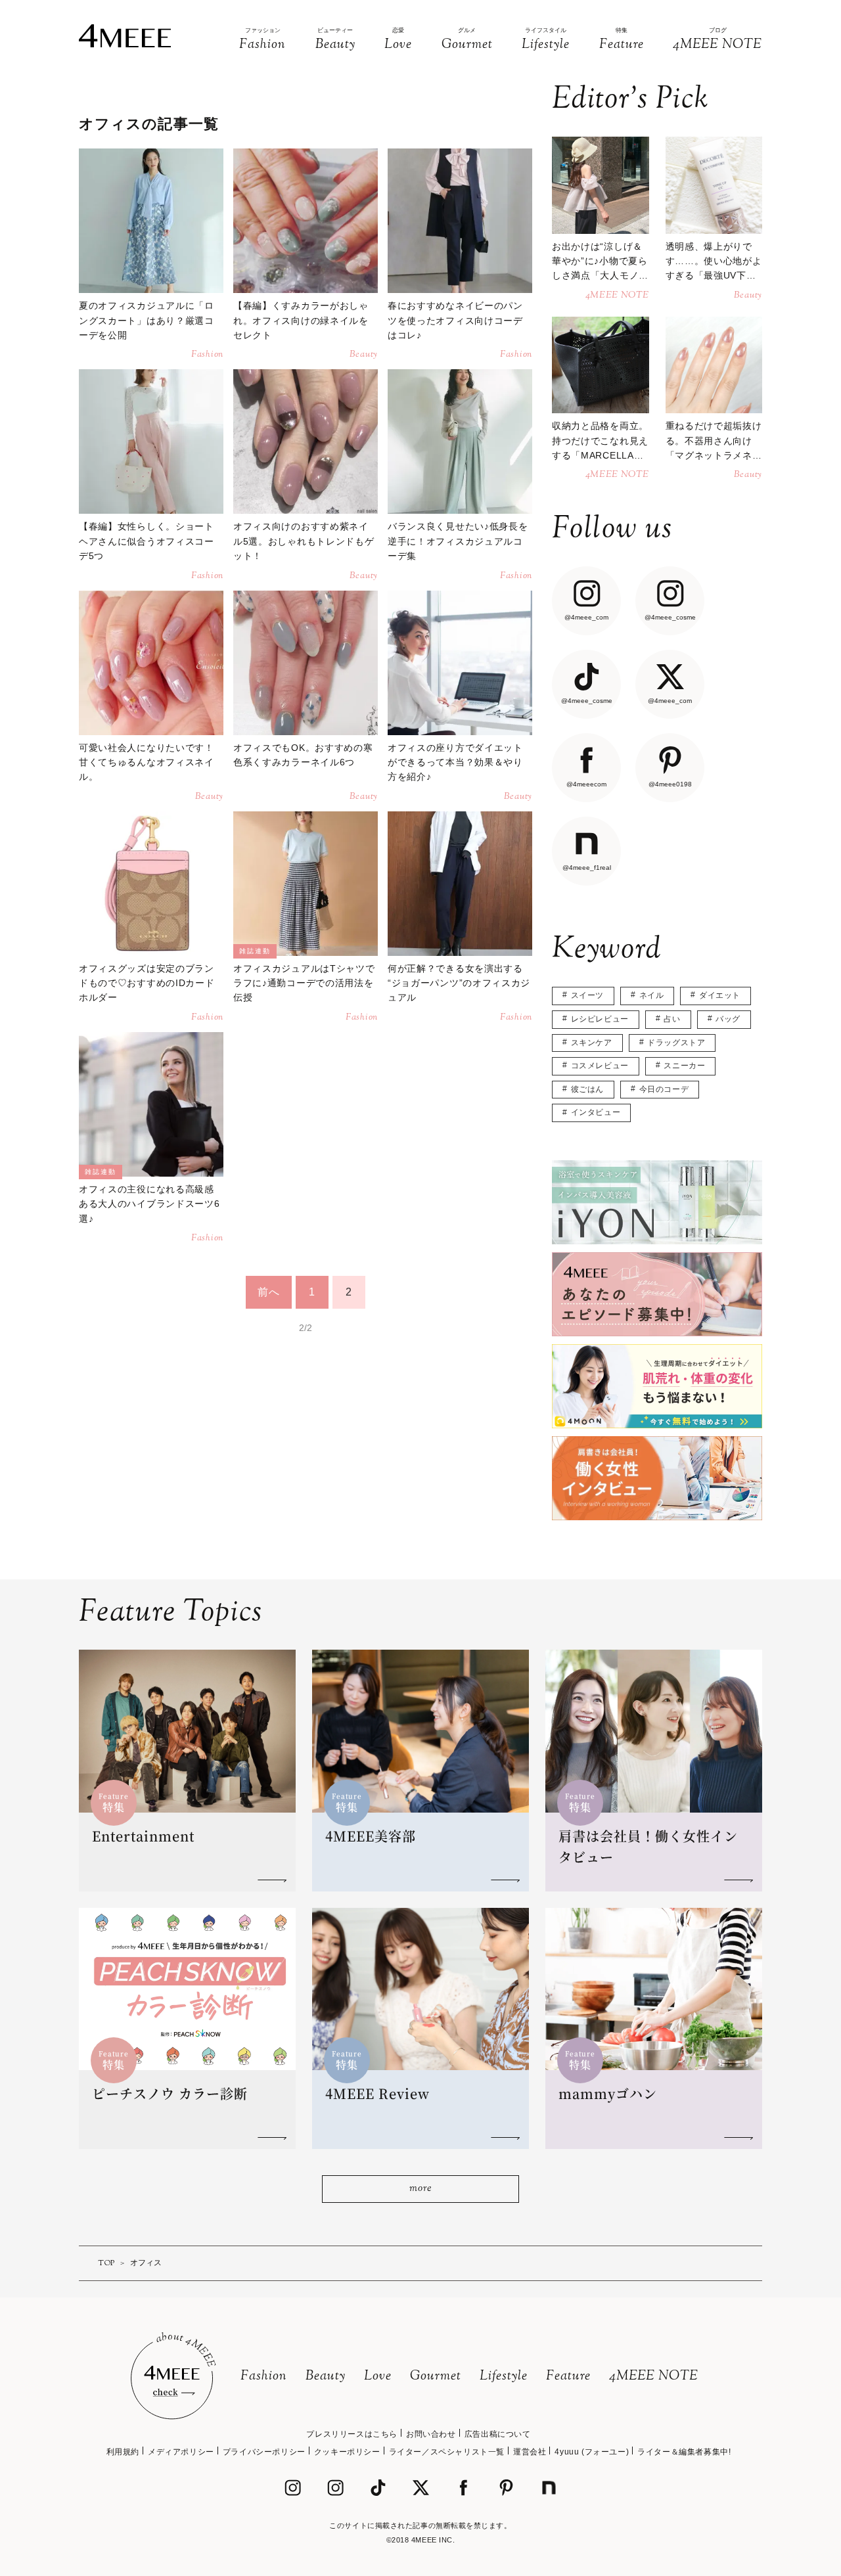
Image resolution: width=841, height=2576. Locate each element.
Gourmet (436, 2377)
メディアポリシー (181, 2452)
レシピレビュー (600, 1019)
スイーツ (587, 995)
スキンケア (592, 1043)
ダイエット (720, 995)
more (420, 2189)
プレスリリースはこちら (352, 2434)
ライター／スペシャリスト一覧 (447, 2452)
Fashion (264, 2377)
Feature (568, 2377)
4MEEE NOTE (654, 2377)
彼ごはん (587, 1089)
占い (672, 1019)
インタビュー (596, 1112)
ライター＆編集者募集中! (684, 2452)
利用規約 (123, 2452)
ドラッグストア (676, 1043)
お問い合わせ (431, 2434)
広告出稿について (498, 2434)
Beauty (326, 2377)
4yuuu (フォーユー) (592, 2452)
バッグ (728, 1019)
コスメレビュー (600, 1066)
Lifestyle (504, 2377)
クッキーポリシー (347, 2452)
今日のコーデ (664, 1089)
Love (378, 2377)
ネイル (652, 995)
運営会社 (530, 2452)
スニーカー (684, 1066)
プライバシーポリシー (264, 2452)
